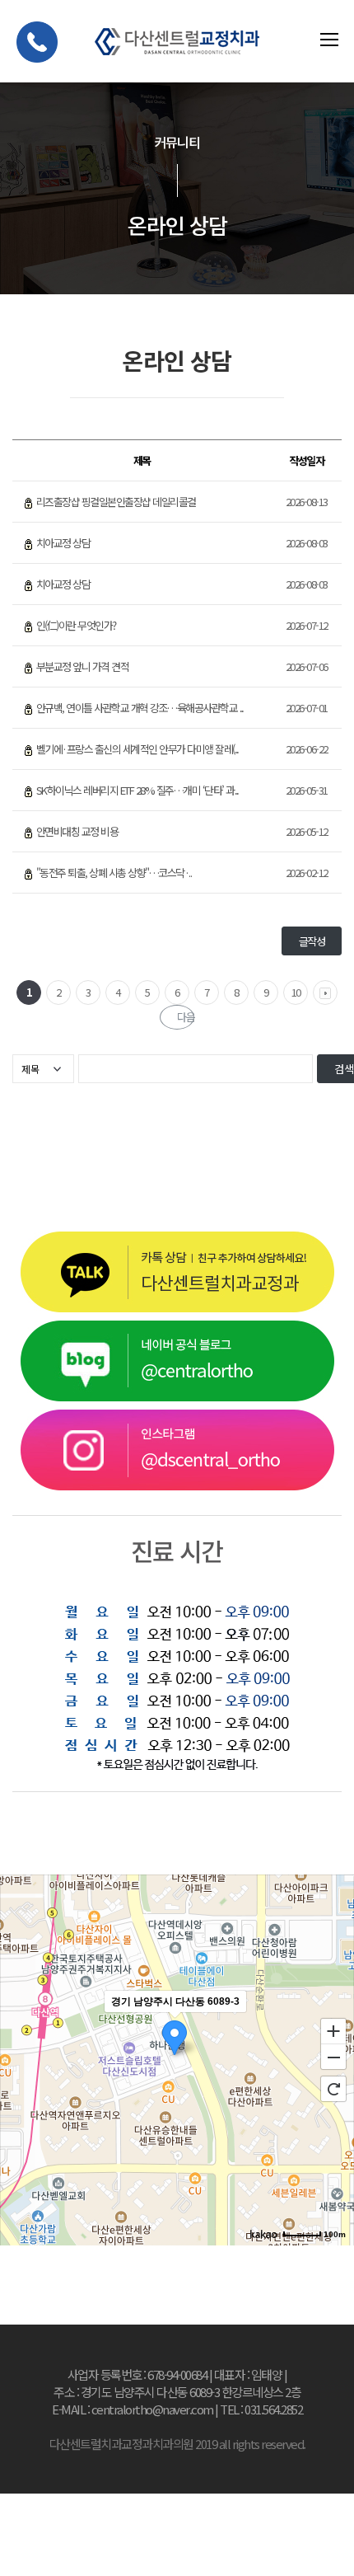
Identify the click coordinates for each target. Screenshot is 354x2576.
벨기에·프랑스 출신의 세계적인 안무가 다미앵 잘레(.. (137, 749)
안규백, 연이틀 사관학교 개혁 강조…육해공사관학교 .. (140, 708)
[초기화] (333, 2089)
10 (296, 992)
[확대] (333, 2030)
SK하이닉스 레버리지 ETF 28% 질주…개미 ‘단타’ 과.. (137, 790)
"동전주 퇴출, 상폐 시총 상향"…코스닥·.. (114, 873)
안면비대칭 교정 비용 (77, 831)
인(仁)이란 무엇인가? (76, 625)
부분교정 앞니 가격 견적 (83, 666)
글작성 (312, 941)
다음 (186, 1017)
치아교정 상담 (63, 543)
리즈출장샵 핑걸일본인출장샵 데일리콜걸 (116, 502)
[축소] (333, 2058)
